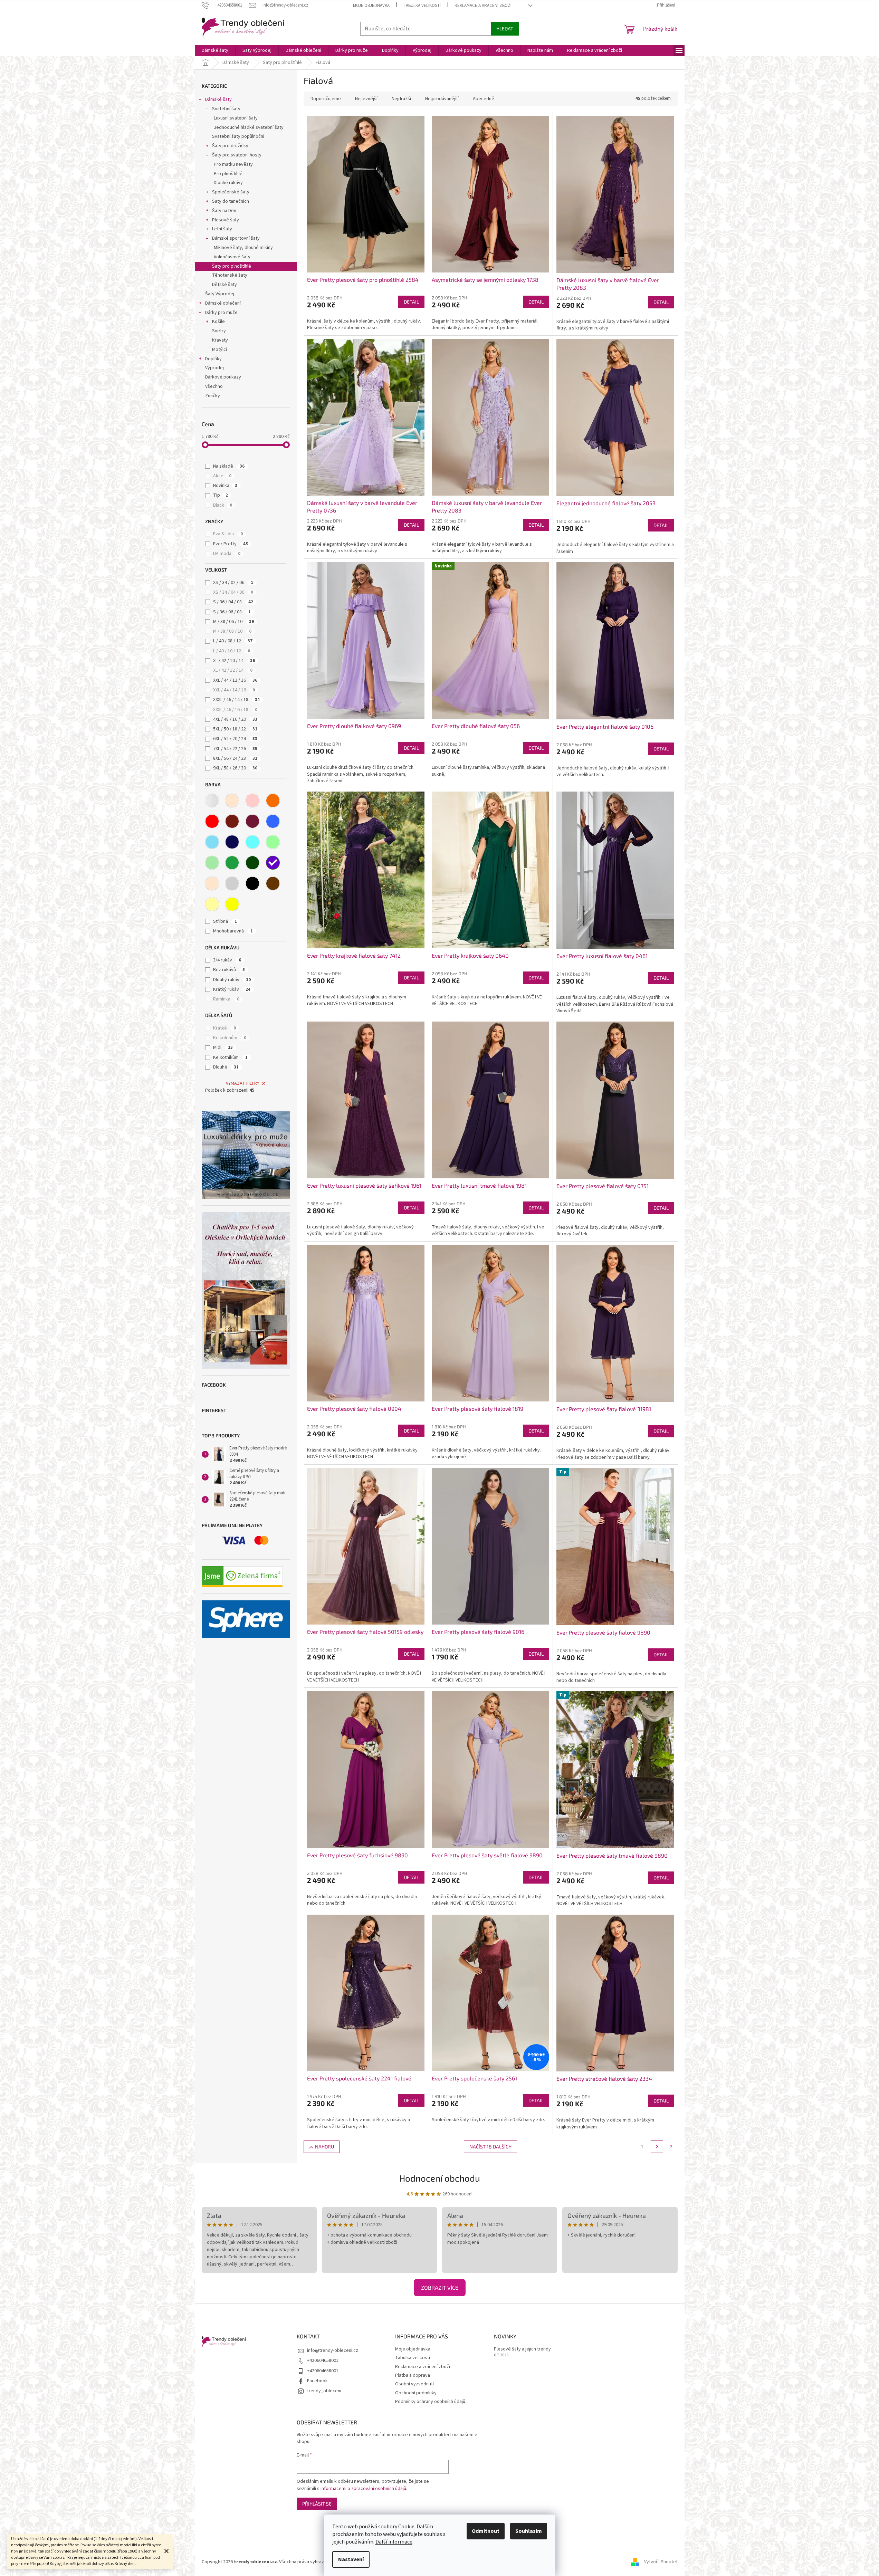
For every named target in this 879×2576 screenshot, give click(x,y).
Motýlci (219, 349)
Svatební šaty (226, 109)
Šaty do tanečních (231, 201)
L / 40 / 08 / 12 (233, 641)
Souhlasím (529, 2531)
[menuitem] (215, 50)
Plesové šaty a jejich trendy (522, 2349)
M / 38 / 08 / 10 (232, 631)
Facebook (317, 2381)
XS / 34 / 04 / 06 (233, 592)
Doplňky (213, 359)
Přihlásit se (317, 2504)
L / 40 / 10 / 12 (232, 651)
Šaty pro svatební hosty (237, 155)
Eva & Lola (228, 534)
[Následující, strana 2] (657, 2147)
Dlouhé (226, 1067)
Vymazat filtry (243, 1083)
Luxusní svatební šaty (236, 118)
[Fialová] (273, 863)
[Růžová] (252, 801)
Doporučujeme (326, 99)
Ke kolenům (230, 1038)
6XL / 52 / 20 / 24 (235, 739)
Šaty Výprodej (220, 294)
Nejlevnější (366, 99)
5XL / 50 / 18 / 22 (235, 729)
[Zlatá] (212, 904)
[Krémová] (212, 883)
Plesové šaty (226, 220)
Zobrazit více (440, 2287)
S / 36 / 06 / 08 (232, 612)
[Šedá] (232, 883)
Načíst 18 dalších (490, 2147)
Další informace (394, 2542)
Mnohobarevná (233, 931)
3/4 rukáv (227, 960)
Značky (213, 396)
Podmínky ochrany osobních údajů (430, 2402)
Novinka (225, 486)
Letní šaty (222, 229)
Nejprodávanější (442, 99)
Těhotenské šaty (230, 275)
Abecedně (484, 99)
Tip (221, 495)
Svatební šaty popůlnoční (238, 136)
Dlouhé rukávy (228, 183)
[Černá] (252, 883)
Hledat (505, 28)
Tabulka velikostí (422, 6)
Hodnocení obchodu (440, 2178)
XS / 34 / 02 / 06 (233, 583)
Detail (411, 302)
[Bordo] (232, 821)
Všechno (214, 386)
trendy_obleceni (324, 2391)
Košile (218, 322)
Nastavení (351, 2559)
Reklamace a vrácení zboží (483, 6)
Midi (223, 1047)
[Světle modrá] (212, 842)
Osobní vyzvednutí (414, 2384)
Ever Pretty (231, 544)
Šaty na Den (224, 211)
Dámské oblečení (223, 303)
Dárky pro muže (221, 313)
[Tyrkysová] (252, 842)
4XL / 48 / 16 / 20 (235, 719)
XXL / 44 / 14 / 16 (234, 690)
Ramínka (226, 999)
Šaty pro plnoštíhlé (232, 266)
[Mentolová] (273, 842)
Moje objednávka (371, 6)
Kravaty (220, 340)
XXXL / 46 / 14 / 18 (236, 700)
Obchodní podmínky (416, 2393)
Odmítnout (486, 2531)
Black (223, 505)
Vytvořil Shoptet (661, 2562)
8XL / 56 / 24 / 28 (235, 758)
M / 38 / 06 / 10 (233, 622)
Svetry (219, 331)
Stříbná (225, 921)
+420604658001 (323, 2360)
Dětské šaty (224, 285)
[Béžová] (232, 801)
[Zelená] (232, 863)
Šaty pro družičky (230, 146)
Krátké (224, 1028)
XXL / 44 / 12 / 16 (235, 680)
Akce (222, 476)
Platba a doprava (413, 2375)
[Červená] (212, 821)
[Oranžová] (273, 801)
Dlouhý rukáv (232, 980)
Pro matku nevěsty (233, 164)
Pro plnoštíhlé (228, 174)
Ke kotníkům (230, 1057)
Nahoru (324, 2147)
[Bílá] (212, 801)
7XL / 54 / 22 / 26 (235, 749)
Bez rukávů (229, 970)
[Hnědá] (273, 883)
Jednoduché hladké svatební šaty (249, 127)
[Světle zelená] (212, 863)
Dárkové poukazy (223, 377)
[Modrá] (273, 821)
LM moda (227, 554)
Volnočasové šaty (232, 257)
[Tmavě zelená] (252, 863)
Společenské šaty (231, 192)
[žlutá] (232, 904)
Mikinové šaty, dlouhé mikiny (243, 248)
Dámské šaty (218, 99)
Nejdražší (401, 99)
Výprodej (214, 368)
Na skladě (229, 466)
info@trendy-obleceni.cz (333, 2350)
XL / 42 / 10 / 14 (234, 661)
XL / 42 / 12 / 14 (233, 670)
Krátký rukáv (232, 989)
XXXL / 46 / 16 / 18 (235, 710)
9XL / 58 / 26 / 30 (235, 768)
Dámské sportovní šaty (236, 238)
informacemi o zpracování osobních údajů (363, 2489)
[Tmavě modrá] (232, 842)
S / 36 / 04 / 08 (233, 602)
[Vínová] (252, 821)
